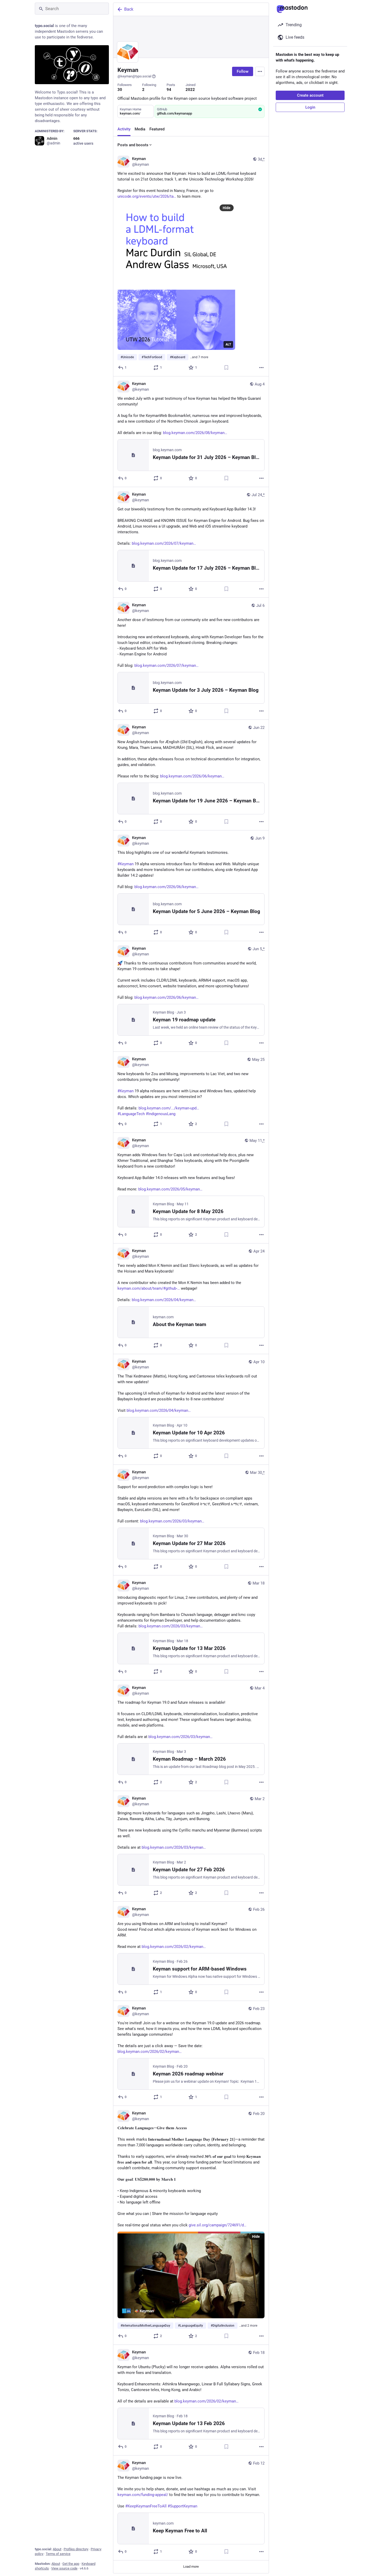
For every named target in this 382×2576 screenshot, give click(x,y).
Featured (157, 129)
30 (120, 90)
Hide (227, 208)
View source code (64, 2568)
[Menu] (260, 71)
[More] (261, 368)
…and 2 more (248, 2326)
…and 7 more (199, 357)
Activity (124, 129)
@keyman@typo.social (134, 76)
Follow (243, 71)
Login (310, 107)
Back (129, 9)
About (57, 2549)
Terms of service (58, 2554)
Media (140, 129)
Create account (310, 95)
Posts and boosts (133, 145)
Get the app (71, 2564)
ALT (228, 344)
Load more (191, 2567)
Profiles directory (76, 2549)
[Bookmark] (226, 368)
